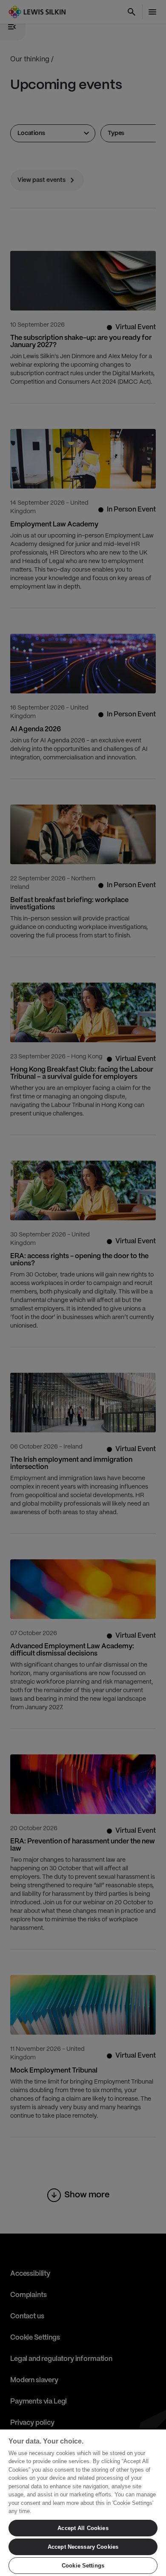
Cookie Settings (83, 2566)
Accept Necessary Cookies (83, 2547)
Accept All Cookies (83, 2528)
